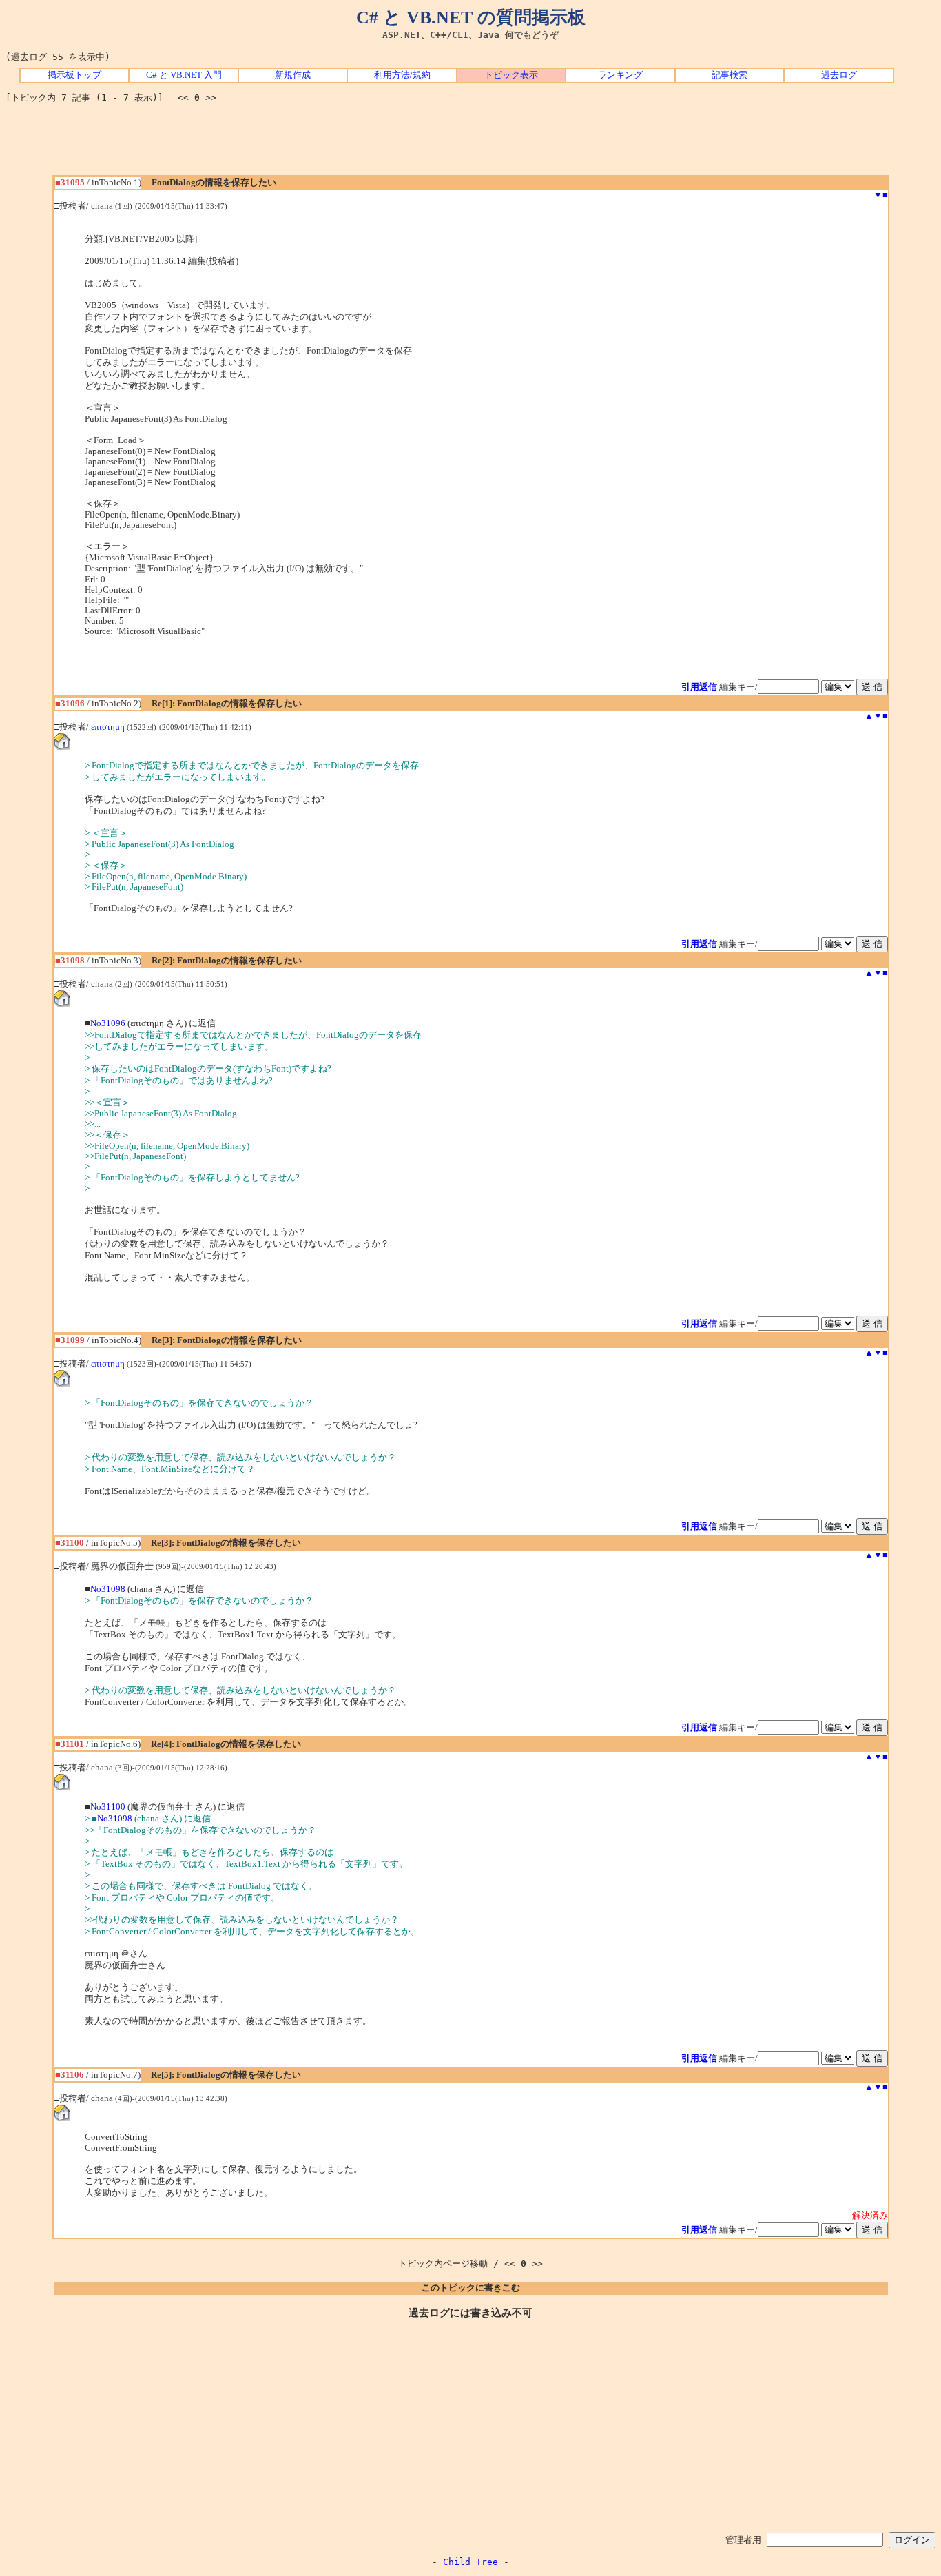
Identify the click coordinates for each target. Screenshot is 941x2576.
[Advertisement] (470, 144)
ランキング (620, 75)
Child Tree (470, 2562)
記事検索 (730, 75)
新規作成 (293, 75)
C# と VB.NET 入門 (184, 75)
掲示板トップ (74, 75)
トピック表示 (511, 75)
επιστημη (108, 727)
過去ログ (839, 75)
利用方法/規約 (402, 75)
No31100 (108, 1807)
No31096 (108, 1023)
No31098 (108, 1589)
